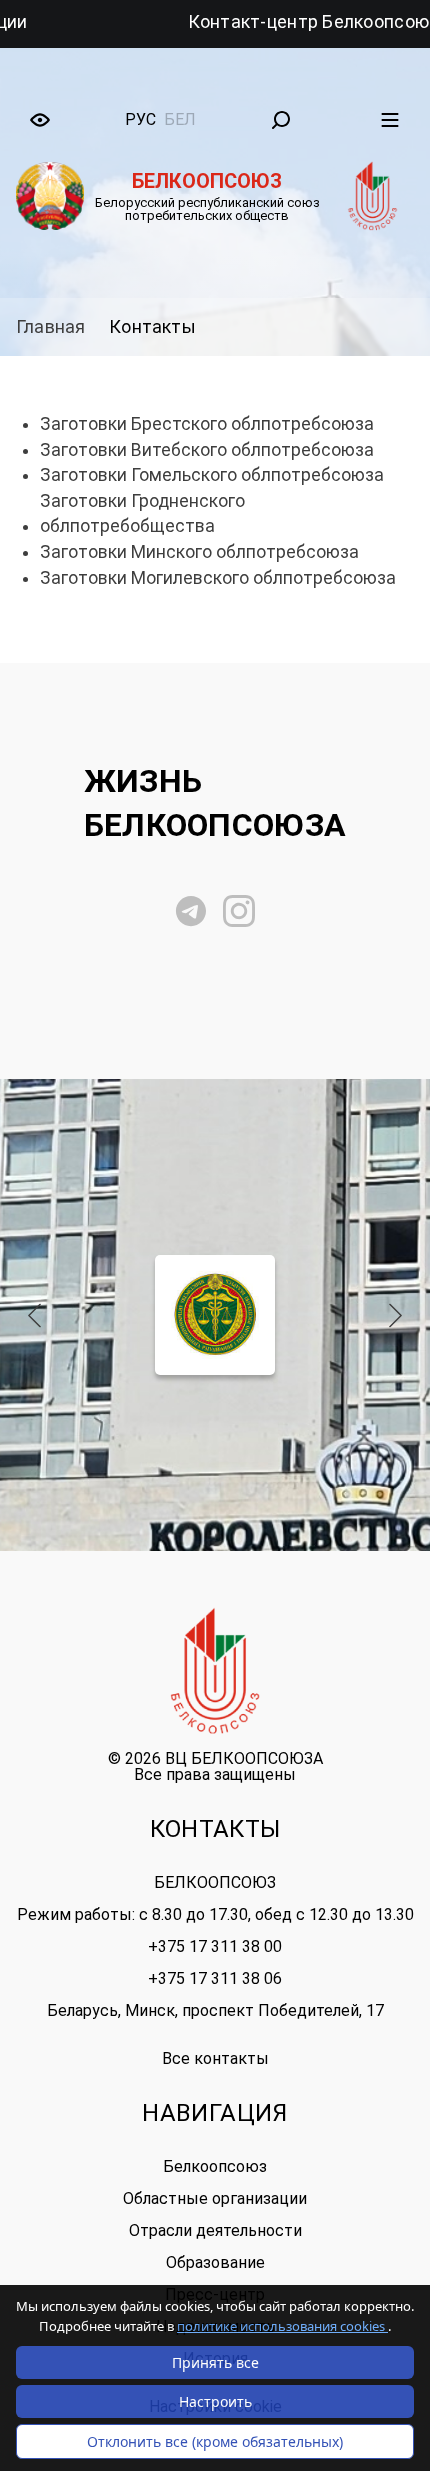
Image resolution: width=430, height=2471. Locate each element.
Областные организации (215, 2198)
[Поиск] (281, 120)
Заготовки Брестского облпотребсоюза (207, 424)
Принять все (215, 2362)
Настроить (215, 2401)
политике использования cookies (282, 2326)
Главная (50, 326)
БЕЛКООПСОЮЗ (215, 1882)
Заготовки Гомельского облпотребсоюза (212, 475)
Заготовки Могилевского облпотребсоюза (218, 578)
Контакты (152, 326)
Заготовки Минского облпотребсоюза (199, 552)
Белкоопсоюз (215, 2166)
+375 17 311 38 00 (215, 1946)
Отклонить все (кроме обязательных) (215, 2441)
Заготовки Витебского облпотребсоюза (207, 450)
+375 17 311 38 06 (215, 1978)
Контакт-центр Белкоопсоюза (269, 21)
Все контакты (215, 2059)
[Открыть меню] (390, 120)
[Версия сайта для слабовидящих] (40, 120)
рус (140, 119)
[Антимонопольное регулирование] (215, 1315)
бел (180, 119)
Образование (215, 2262)
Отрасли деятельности (215, 2230)
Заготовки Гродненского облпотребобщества (142, 514)
